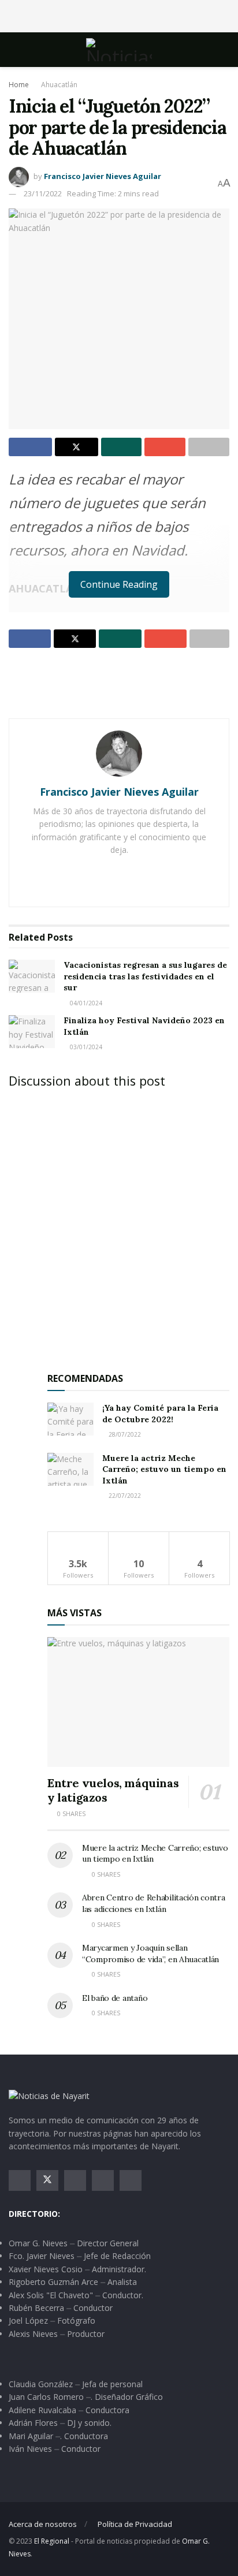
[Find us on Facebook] (20, 2180)
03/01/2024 (85, 1047)
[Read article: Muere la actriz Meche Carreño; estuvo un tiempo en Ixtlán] (70, 1469)
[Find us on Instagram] (75, 2180)
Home (19, 85)
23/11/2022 (43, 193)
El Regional (52, 2541)
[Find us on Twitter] (47, 2180)
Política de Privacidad (135, 2524)
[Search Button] (224, 50)
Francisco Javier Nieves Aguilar (103, 176)
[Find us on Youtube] (103, 2180)
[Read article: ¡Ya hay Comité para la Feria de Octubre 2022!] (70, 1419)
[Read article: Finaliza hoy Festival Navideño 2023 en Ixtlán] (32, 1032)
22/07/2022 (124, 1496)
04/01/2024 (85, 1003)
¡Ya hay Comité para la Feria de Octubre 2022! (160, 1414)
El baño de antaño (115, 1998)
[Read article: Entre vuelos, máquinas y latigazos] (138, 1702)
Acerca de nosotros (43, 2524)
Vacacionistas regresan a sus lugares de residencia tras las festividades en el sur (145, 976)
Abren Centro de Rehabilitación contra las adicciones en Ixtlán (154, 1903)
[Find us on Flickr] (131, 2180)
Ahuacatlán (59, 85)
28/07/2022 (124, 1434)
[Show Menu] (14, 50)
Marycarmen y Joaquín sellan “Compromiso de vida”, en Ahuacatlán (150, 1954)
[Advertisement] (119, 14)
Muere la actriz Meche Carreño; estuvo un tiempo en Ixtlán (164, 1469)
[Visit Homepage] (119, 50)
